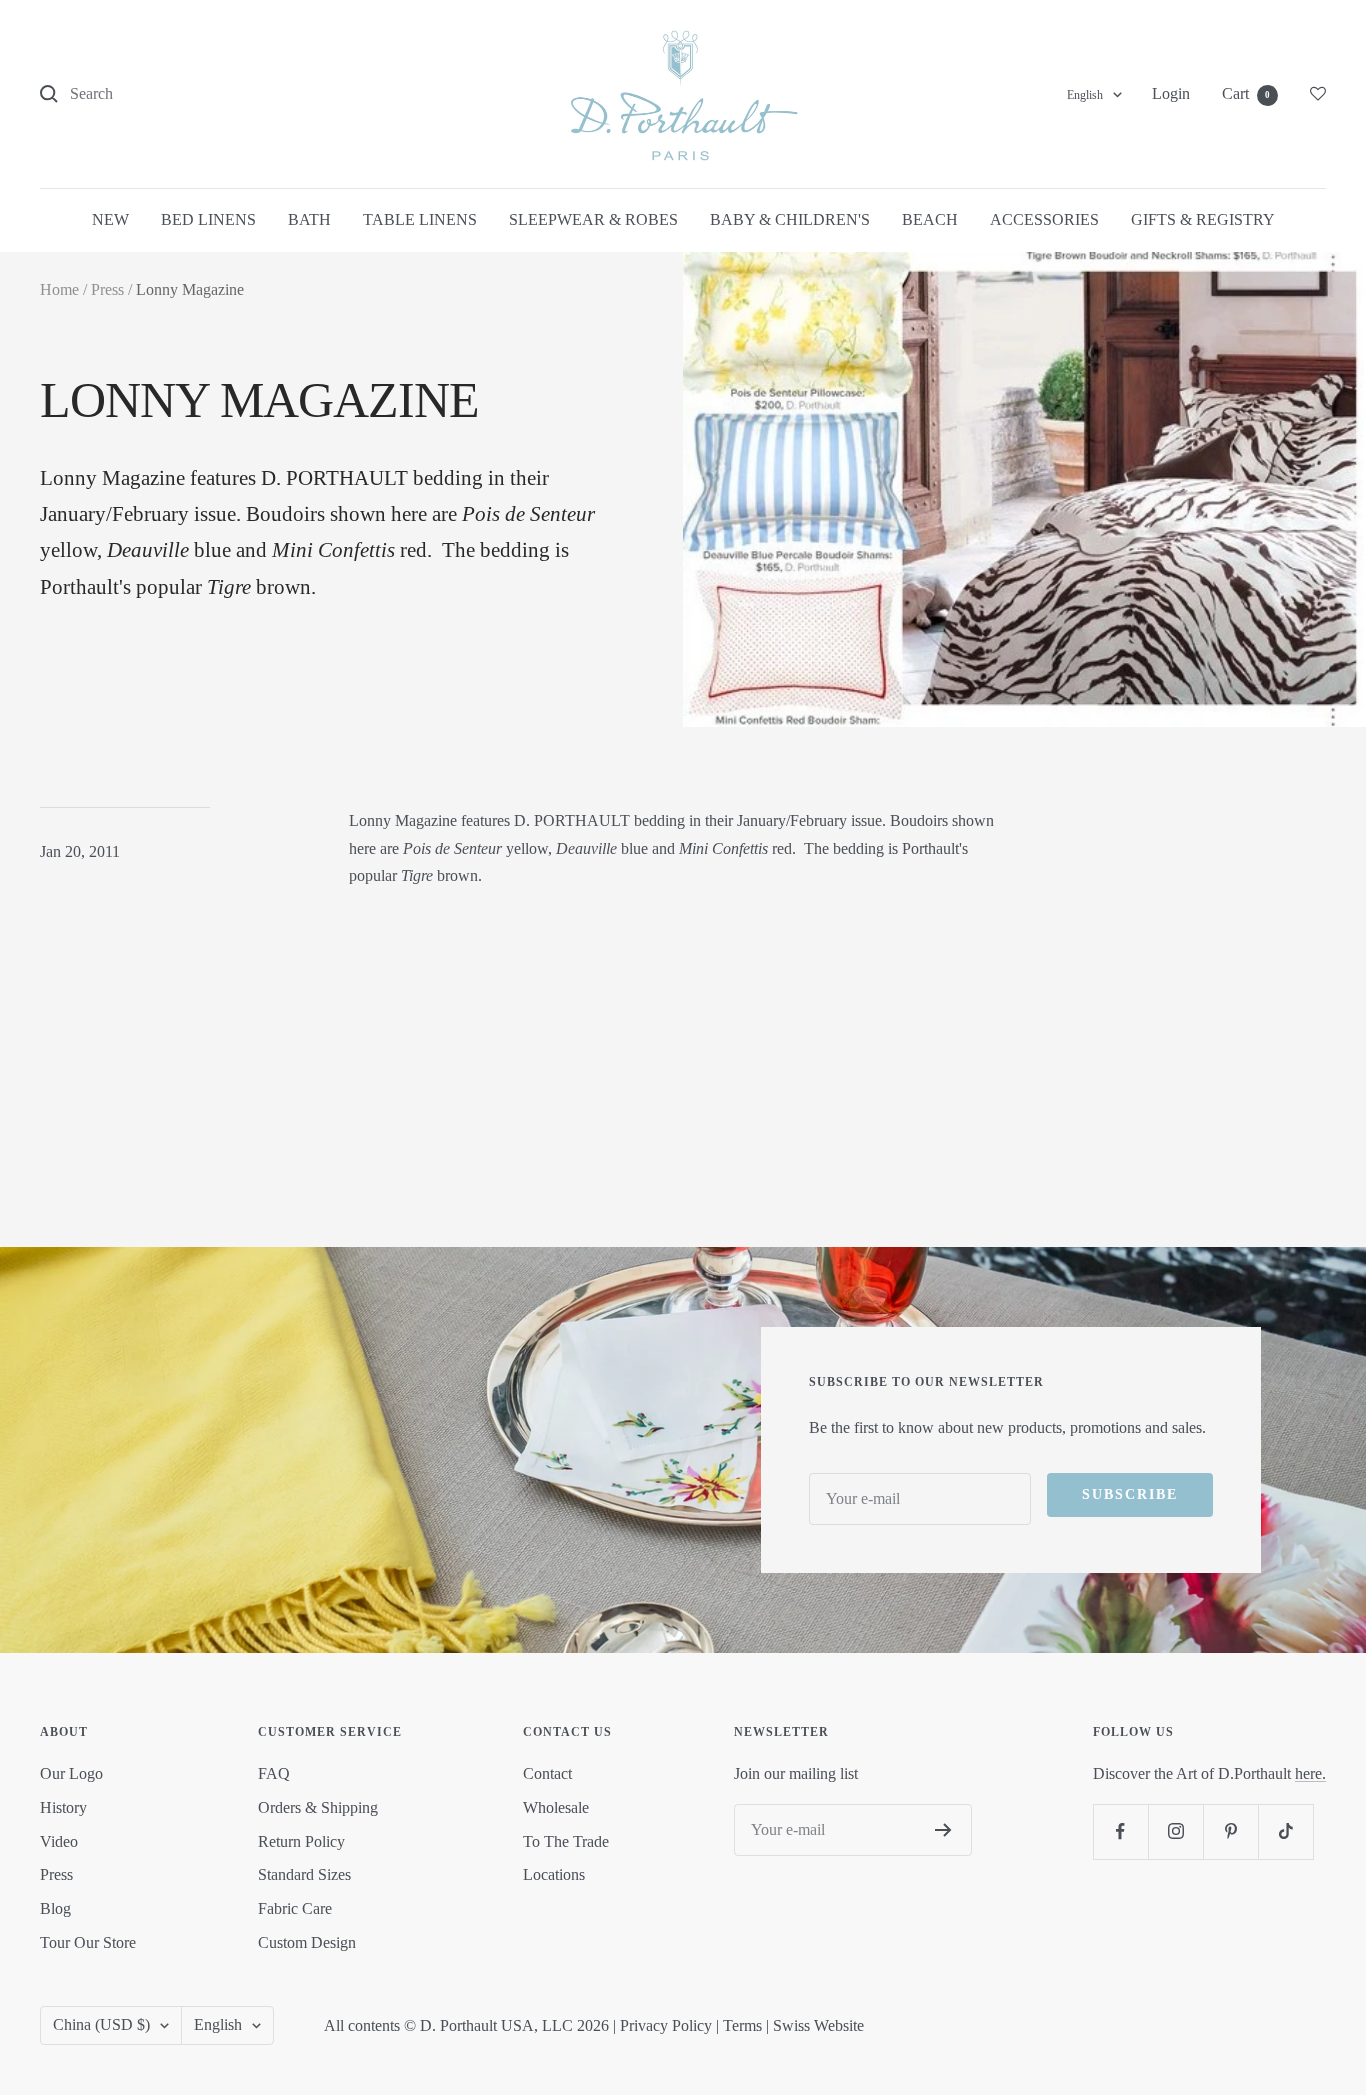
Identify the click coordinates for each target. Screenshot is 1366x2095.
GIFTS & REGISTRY (1203, 219)
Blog (55, 1908)
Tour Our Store (88, 1942)
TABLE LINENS (420, 219)
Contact (547, 1773)
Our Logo (71, 1773)
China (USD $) (101, 2024)
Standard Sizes (304, 1874)
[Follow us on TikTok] (1285, 1831)
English (1085, 95)
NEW (110, 219)
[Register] (943, 1830)
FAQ (274, 1773)
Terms (742, 2025)
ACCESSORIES (1044, 219)
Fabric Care (295, 1908)
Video (59, 1841)
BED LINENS (208, 219)
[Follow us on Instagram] (1175, 1831)
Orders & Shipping (318, 1807)
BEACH (930, 219)
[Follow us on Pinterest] (1230, 1831)
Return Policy (301, 1841)
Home (59, 289)
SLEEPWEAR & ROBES (593, 219)
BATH (309, 219)
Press (107, 289)
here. (1310, 1773)
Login (1171, 93)
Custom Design (307, 1942)
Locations (554, 1874)
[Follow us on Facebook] (1120, 1831)
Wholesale (556, 1807)
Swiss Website (818, 2025)
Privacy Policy (666, 2025)
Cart (1246, 93)
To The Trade (566, 1841)
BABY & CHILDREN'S (790, 219)
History (63, 1807)
